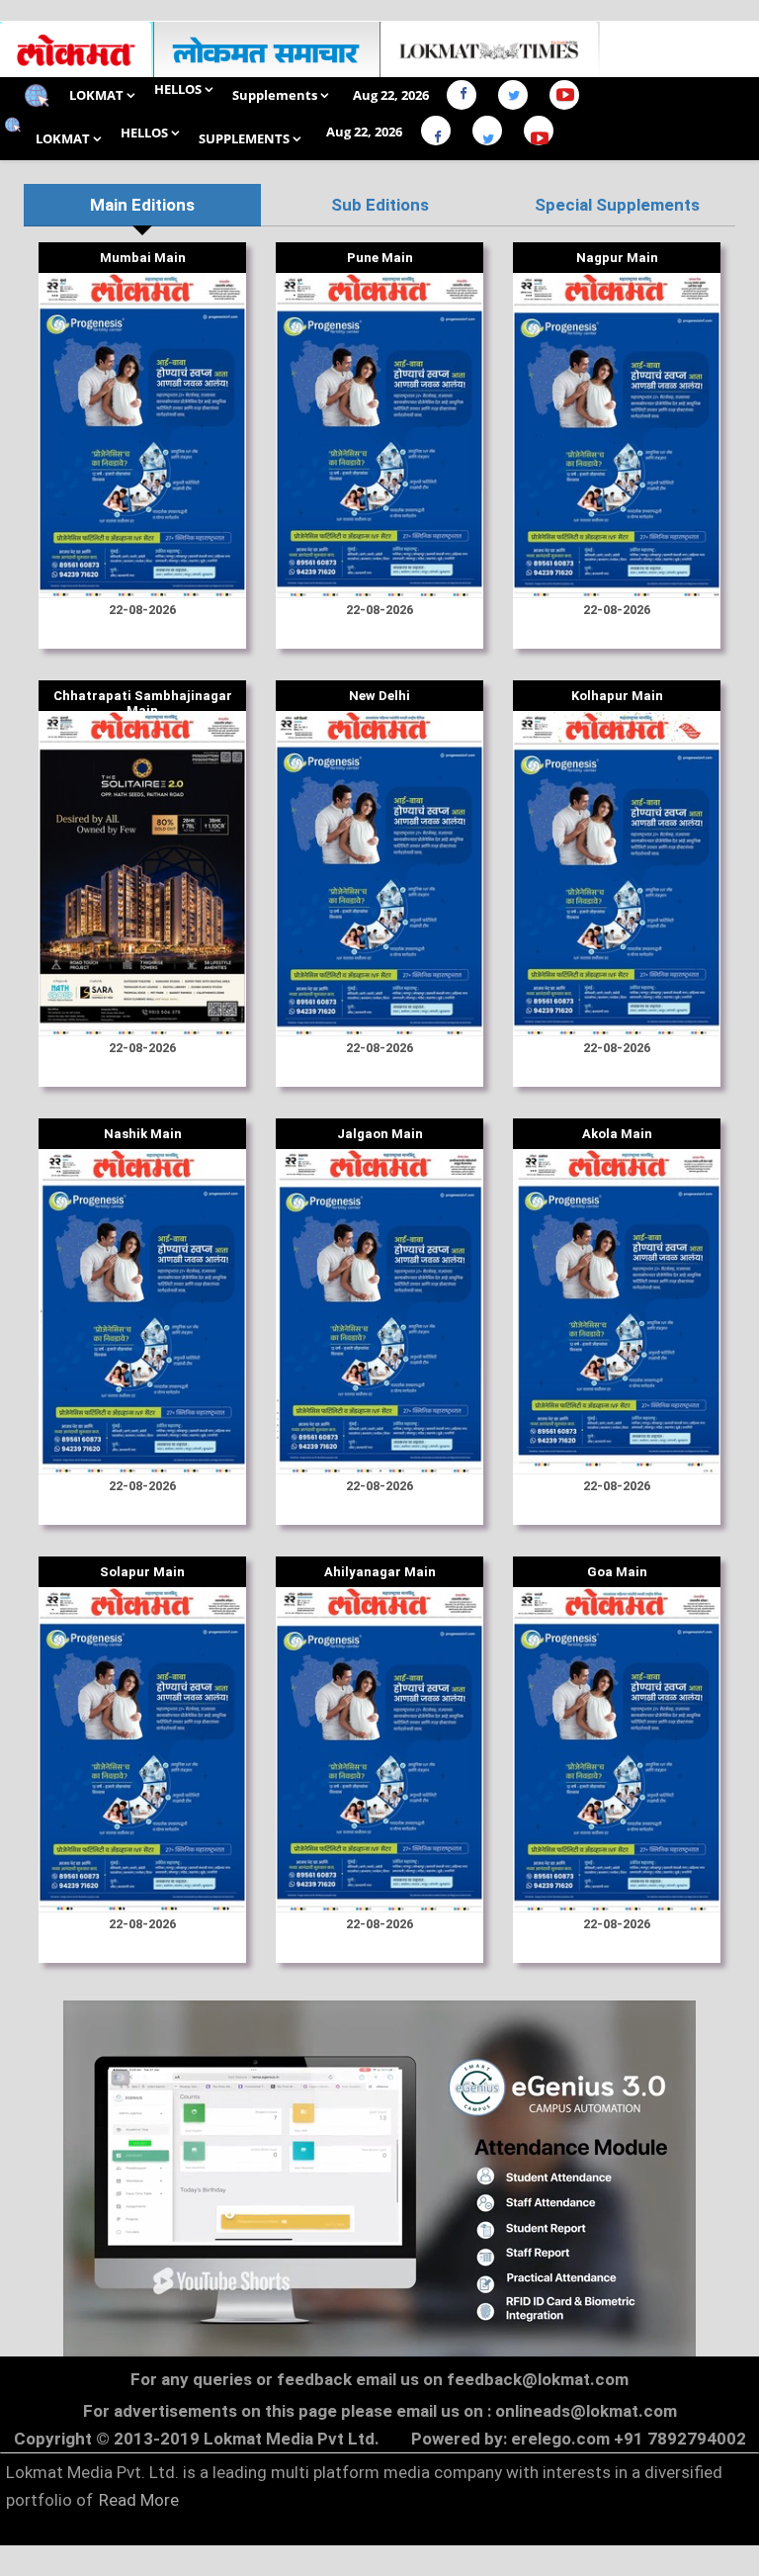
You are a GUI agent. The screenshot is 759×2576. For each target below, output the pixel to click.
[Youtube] (572, 95)
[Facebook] (467, 95)
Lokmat (98, 95)
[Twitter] (519, 95)
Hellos (179, 89)
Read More (139, 2500)
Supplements (276, 95)
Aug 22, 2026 (391, 95)
